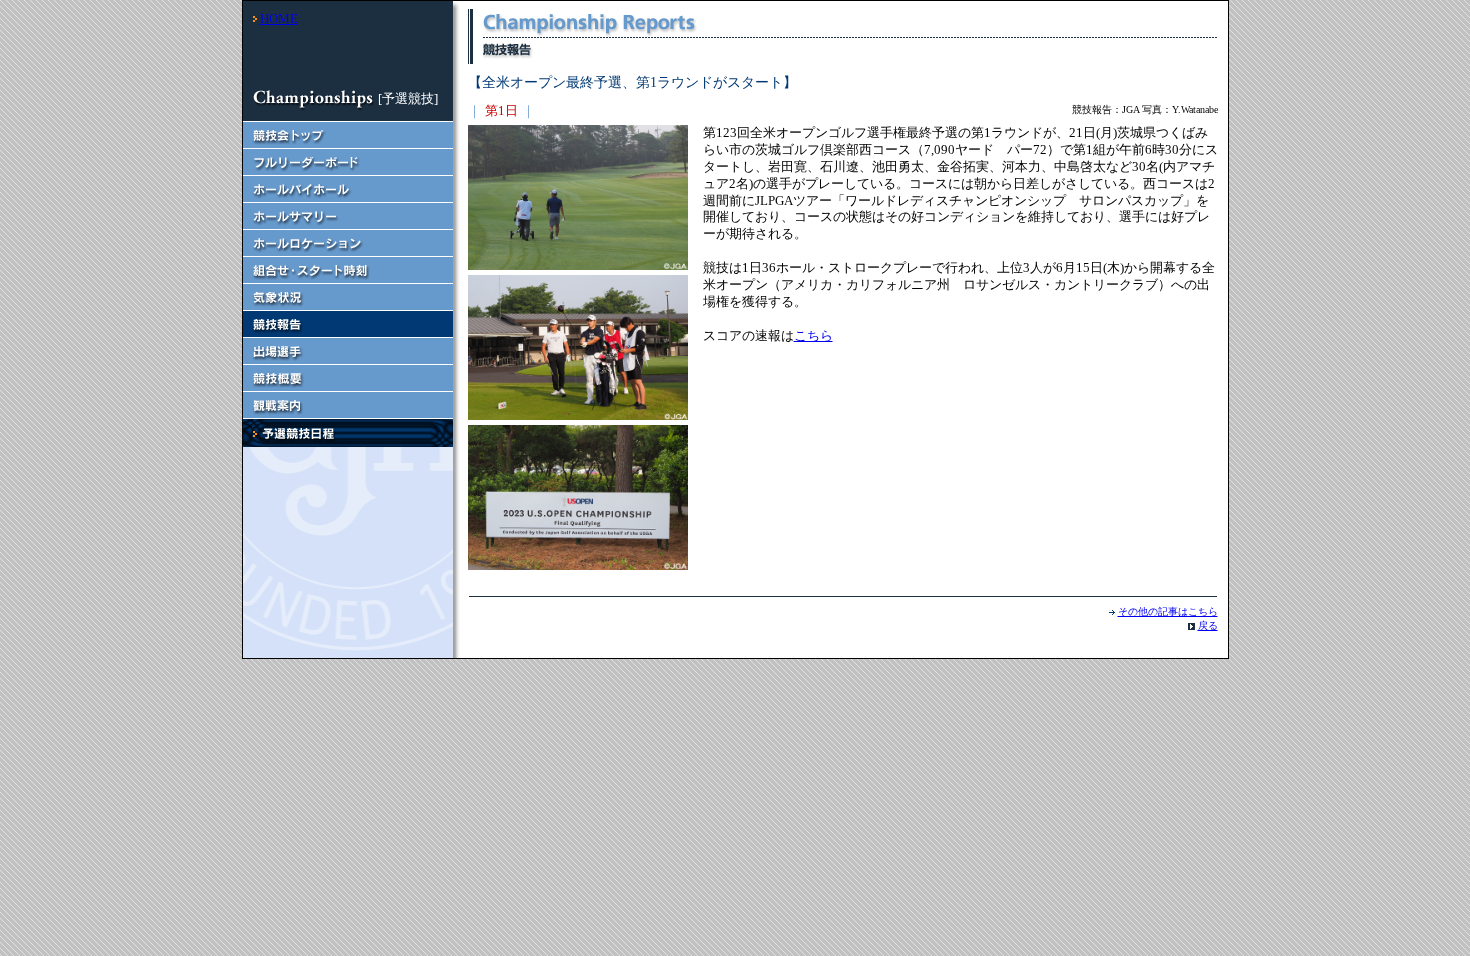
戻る (1208, 625)
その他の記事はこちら (1168, 611)
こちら (813, 335)
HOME (279, 18)
